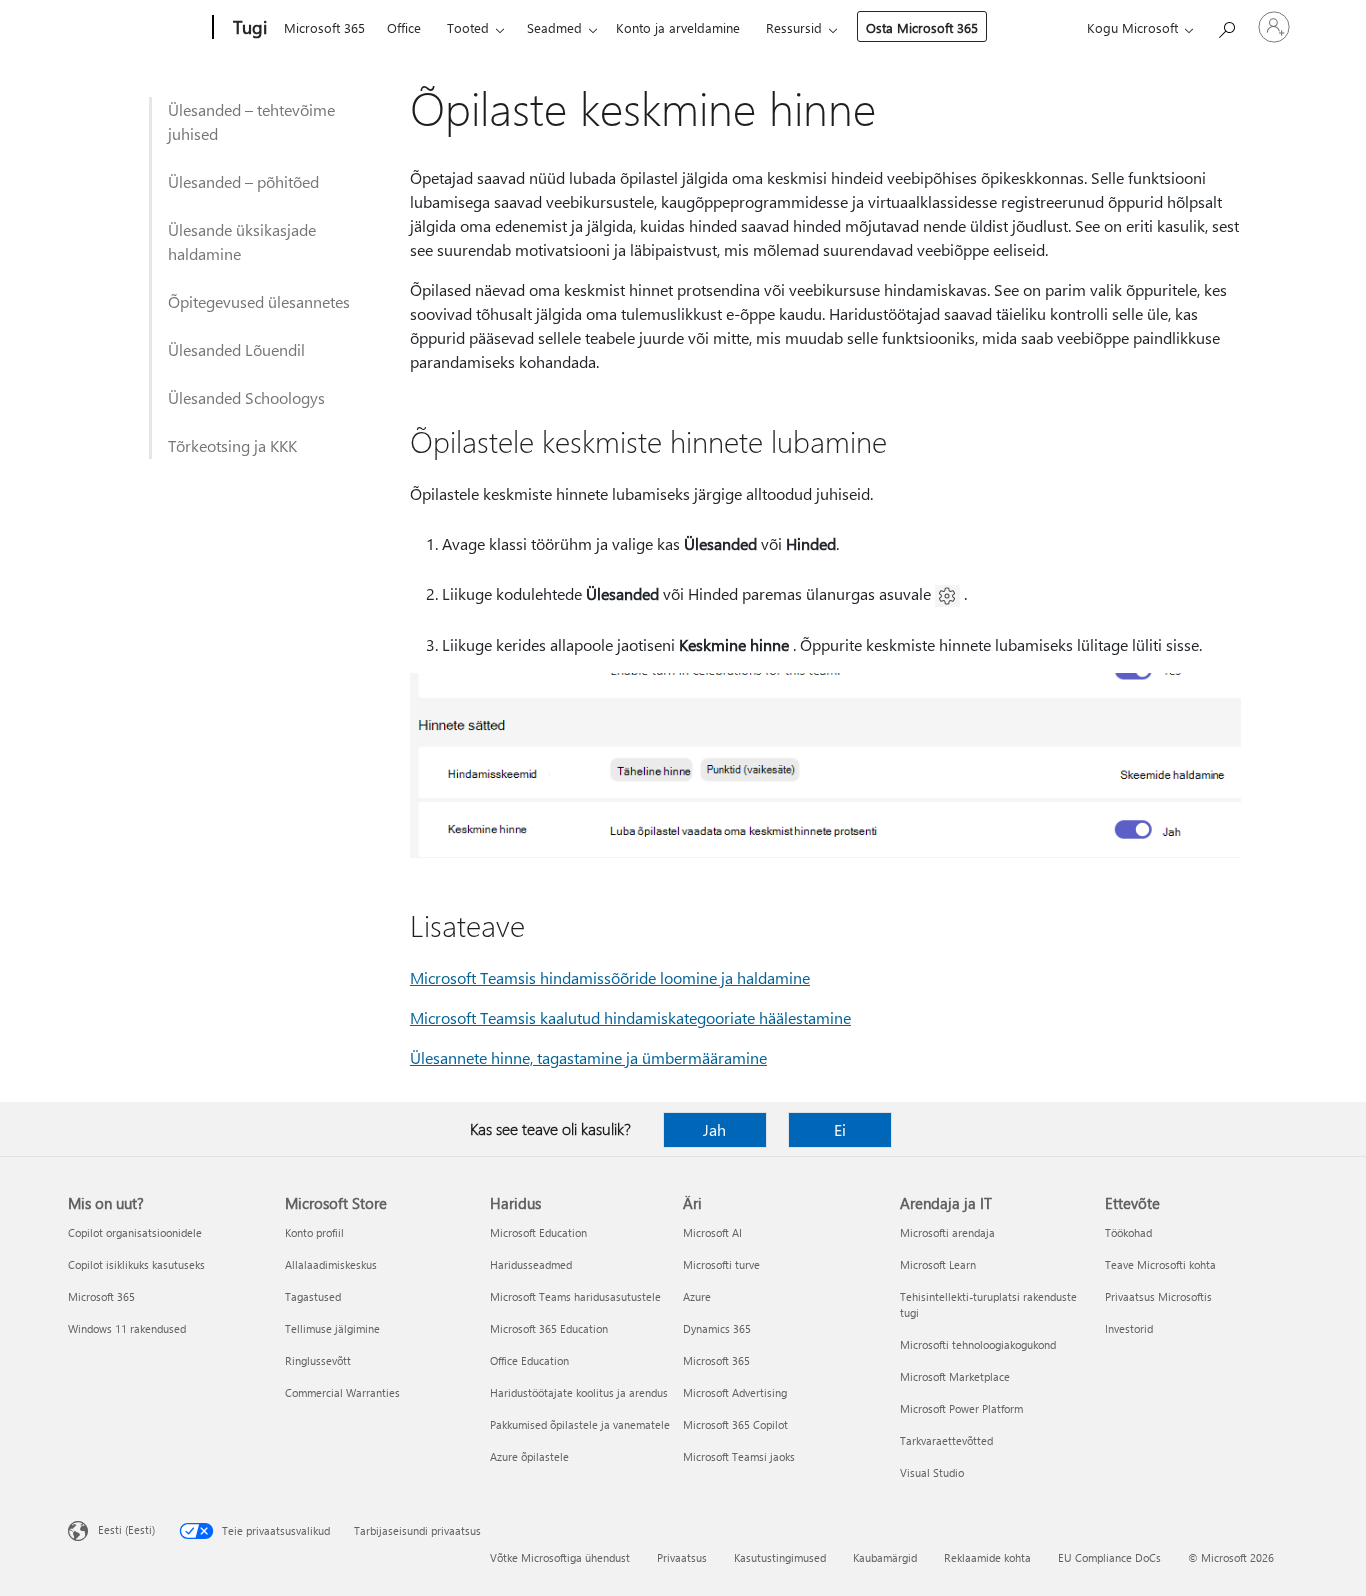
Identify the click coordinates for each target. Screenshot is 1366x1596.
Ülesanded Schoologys (246, 397)
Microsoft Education (538, 1232)
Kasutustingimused (780, 1557)
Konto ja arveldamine (678, 27)
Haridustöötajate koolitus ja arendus (579, 1392)
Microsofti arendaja (947, 1232)
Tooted (468, 27)
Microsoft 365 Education (549, 1328)
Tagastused (313, 1296)
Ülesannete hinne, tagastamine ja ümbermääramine (588, 1057)
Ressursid (794, 27)
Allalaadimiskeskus (331, 1264)
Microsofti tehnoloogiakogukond (978, 1344)
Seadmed (554, 27)
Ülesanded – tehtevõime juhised (251, 121)
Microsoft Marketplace (955, 1376)
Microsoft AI (712, 1232)
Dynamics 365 (717, 1328)
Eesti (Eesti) (126, 1529)
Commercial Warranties (342, 1392)
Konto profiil (314, 1232)
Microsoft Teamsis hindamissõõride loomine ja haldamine (610, 977)
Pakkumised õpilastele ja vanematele (580, 1424)
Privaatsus (682, 1557)
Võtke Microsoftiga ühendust (560, 1557)
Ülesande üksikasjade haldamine (242, 241)
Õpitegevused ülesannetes (259, 301)
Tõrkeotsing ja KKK (232, 445)
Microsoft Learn (938, 1264)
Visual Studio (932, 1472)
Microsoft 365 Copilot (735, 1424)
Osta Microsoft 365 (922, 27)
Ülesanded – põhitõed (243, 181)
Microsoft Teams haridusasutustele (575, 1296)
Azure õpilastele (529, 1456)
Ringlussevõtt (318, 1360)
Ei (840, 1129)
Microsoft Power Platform (961, 1408)
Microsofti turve (721, 1264)
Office (404, 27)
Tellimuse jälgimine (332, 1328)
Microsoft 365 (324, 27)
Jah (714, 1129)
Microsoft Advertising (735, 1392)
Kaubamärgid (885, 1557)
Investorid (1129, 1328)
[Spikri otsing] (1226, 25)
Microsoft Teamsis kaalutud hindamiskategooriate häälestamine (630, 1017)
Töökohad (1128, 1232)
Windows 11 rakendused (127, 1328)
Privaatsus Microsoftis (1158, 1296)
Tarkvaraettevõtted (946, 1440)
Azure (697, 1296)
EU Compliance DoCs (1109, 1557)
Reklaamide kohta (987, 1557)
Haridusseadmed (531, 1264)
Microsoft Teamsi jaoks (739, 1456)
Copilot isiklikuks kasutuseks (136, 1264)
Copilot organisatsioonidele (135, 1232)
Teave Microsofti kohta (1160, 1264)
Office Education (529, 1360)
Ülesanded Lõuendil (236, 349)
